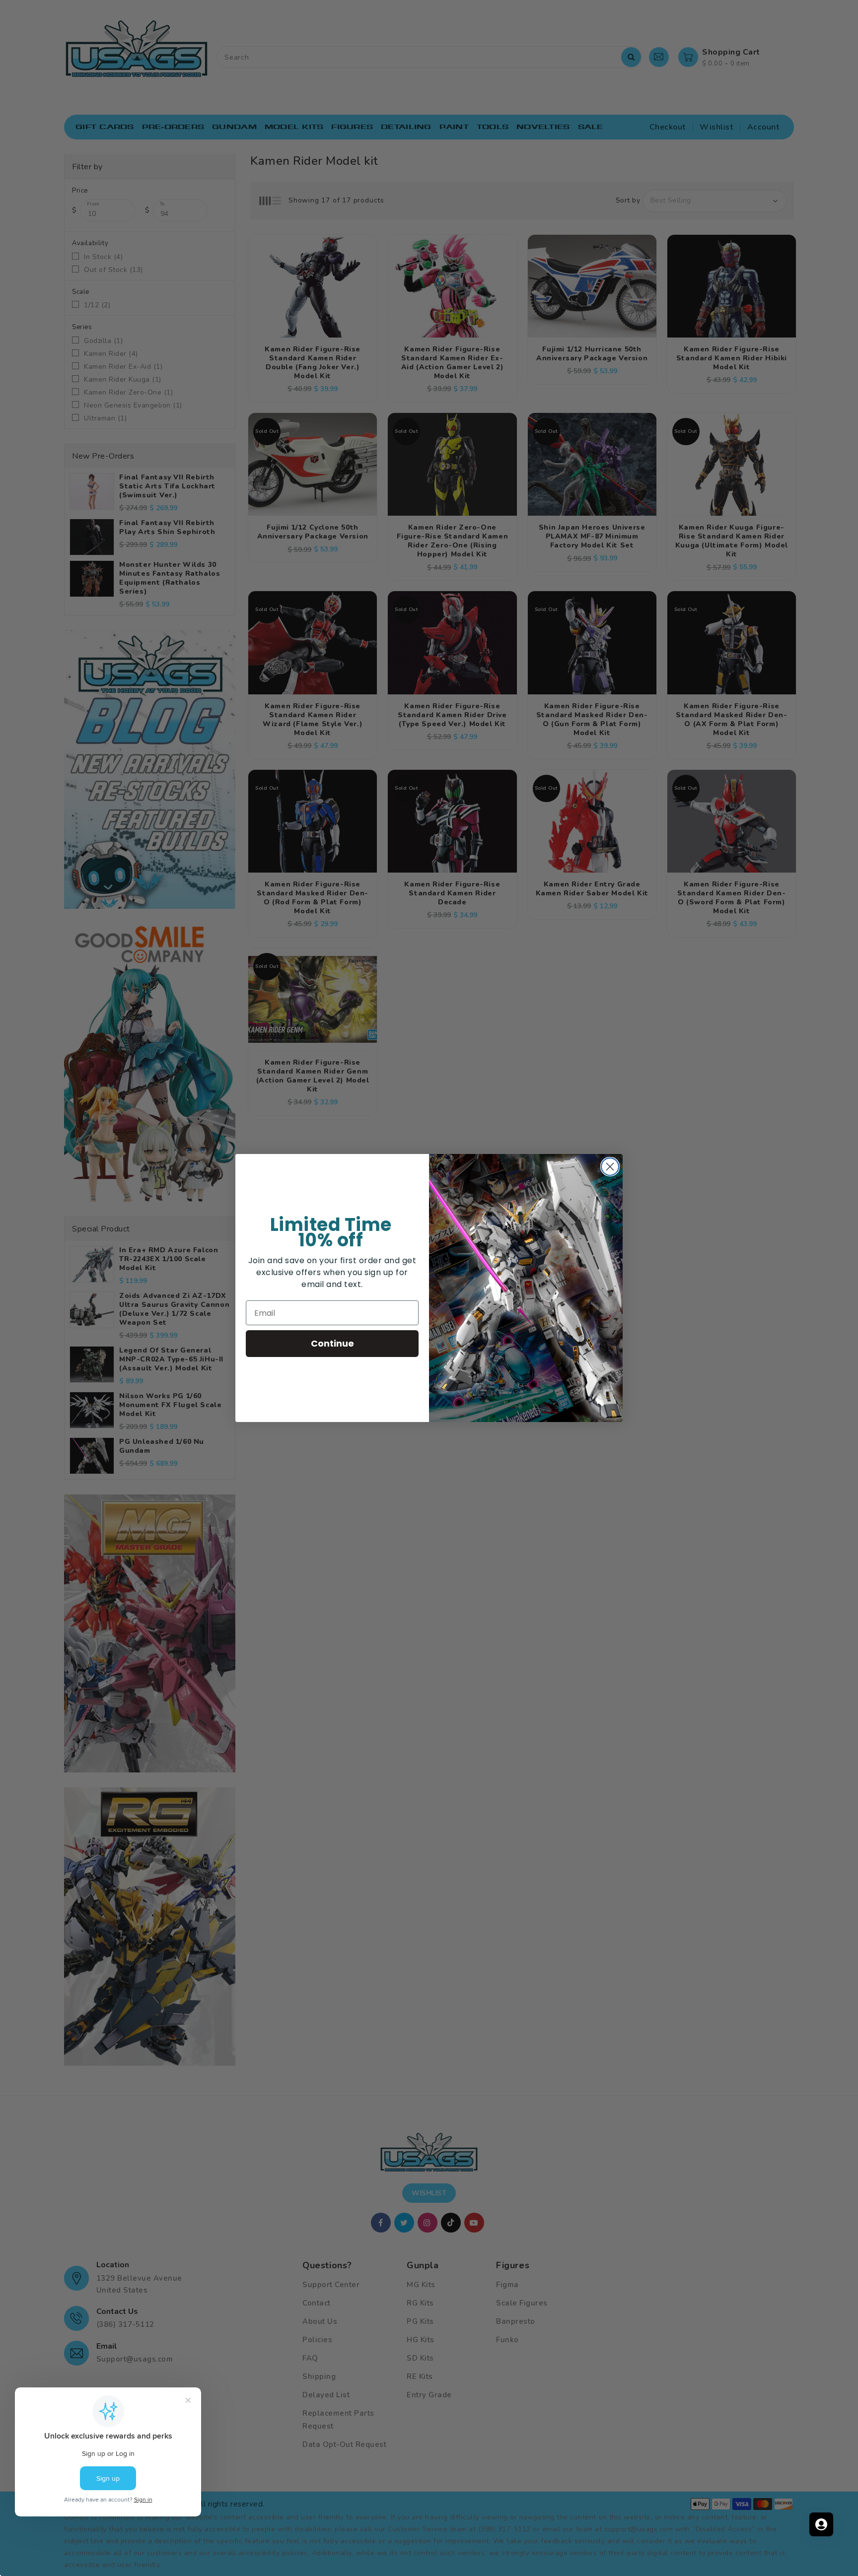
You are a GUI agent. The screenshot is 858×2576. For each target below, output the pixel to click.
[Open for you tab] (821, 2524)
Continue (332, 1343)
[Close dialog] (610, 1167)
